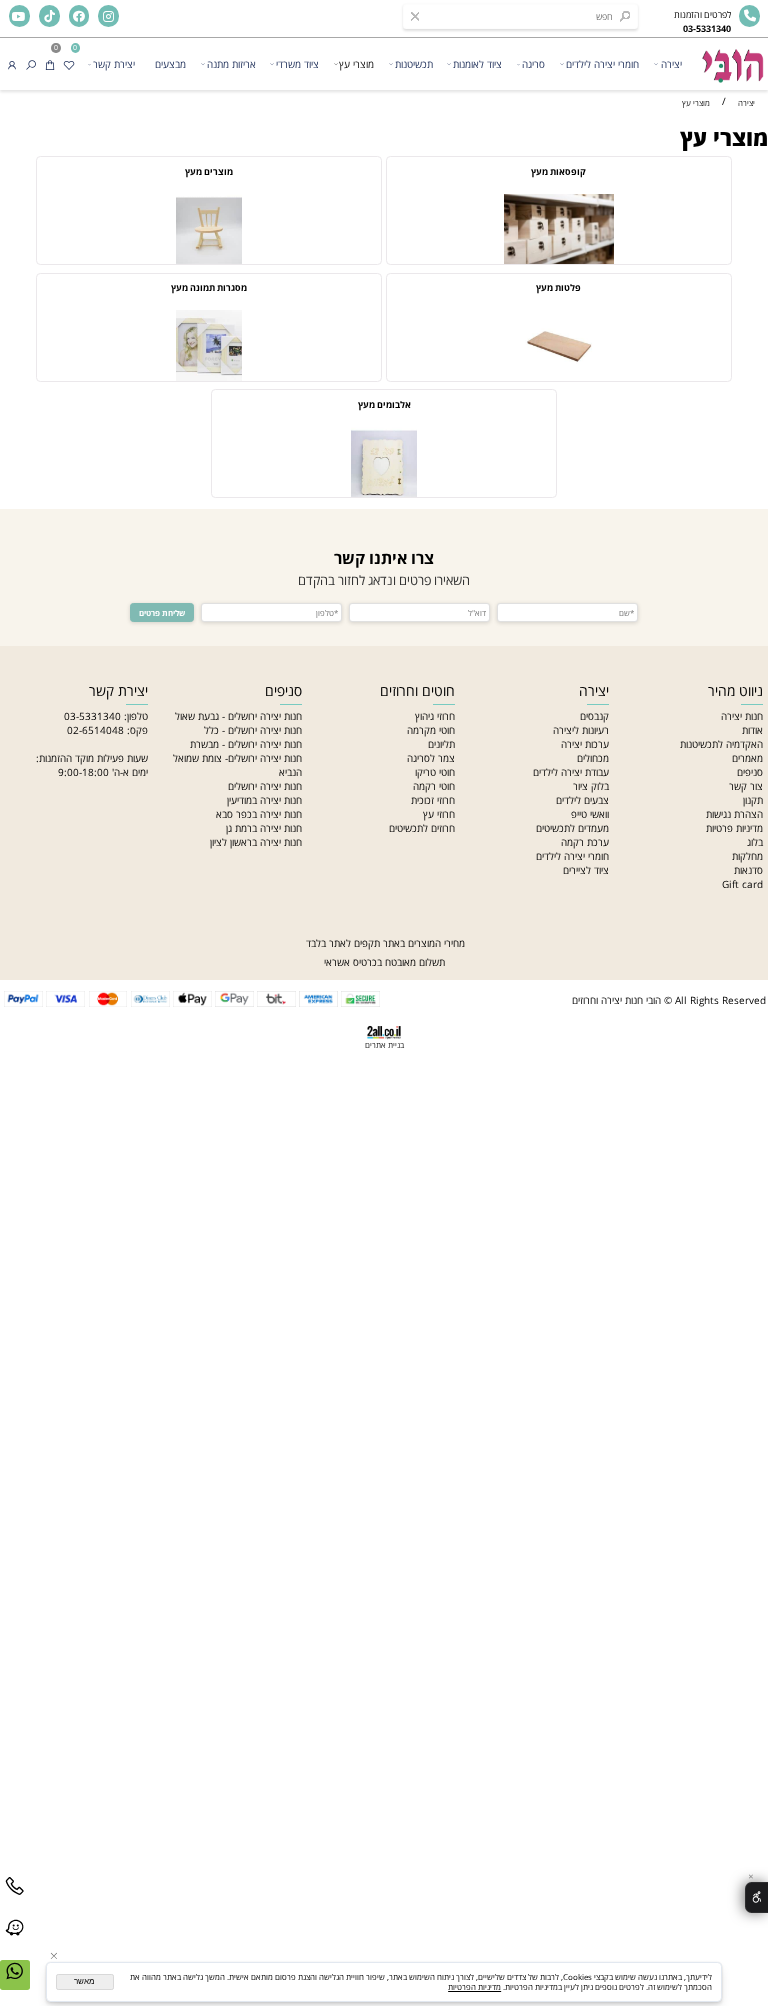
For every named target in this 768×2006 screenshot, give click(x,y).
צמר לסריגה (431, 758)
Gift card (742, 884)
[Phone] (15, 1898)
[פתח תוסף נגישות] (756, 1897)
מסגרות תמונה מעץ (209, 288)
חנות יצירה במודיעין (264, 800)
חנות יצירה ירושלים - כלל (253, 730)
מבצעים (170, 64)
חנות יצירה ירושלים (265, 786)
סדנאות (748, 870)
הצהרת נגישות (734, 814)
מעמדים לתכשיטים (572, 828)
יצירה (671, 64)
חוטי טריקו (435, 772)
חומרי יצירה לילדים (602, 64)
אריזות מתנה (231, 64)
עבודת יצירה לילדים (571, 772)
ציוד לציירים (586, 870)
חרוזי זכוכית (433, 800)
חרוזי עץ (439, 814)
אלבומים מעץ (384, 405)
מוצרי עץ (356, 64)
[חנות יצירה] (732, 60)
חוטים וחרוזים (417, 690)
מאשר (84, 1981)
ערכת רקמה (585, 842)
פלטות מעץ (558, 288)
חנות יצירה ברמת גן (264, 828)
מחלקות (747, 856)
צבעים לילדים (582, 800)
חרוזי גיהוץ (435, 716)
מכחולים (593, 758)
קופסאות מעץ (558, 172)
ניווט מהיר (735, 690)
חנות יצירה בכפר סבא (259, 814)
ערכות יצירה (585, 744)
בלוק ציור (591, 786)
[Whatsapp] (15, 1983)
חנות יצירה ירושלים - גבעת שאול (238, 716)
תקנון (753, 800)
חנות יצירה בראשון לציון (256, 842)
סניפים (750, 772)
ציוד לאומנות (477, 64)
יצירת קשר (114, 64)
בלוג (755, 842)
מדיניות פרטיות (734, 828)
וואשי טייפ (590, 814)
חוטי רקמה (434, 786)
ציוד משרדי (297, 64)
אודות (752, 730)
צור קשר (746, 786)
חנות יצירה (742, 716)
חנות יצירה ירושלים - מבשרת (246, 744)
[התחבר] (12, 64)
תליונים (441, 744)
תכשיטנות (414, 64)
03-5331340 (92, 716)
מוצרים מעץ (209, 172)
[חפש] (31, 64)
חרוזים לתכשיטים (422, 828)
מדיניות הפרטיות (474, 1987)
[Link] (15, 1940)
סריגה (533, 64)
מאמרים (747, 758)
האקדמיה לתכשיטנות (721, 744)
